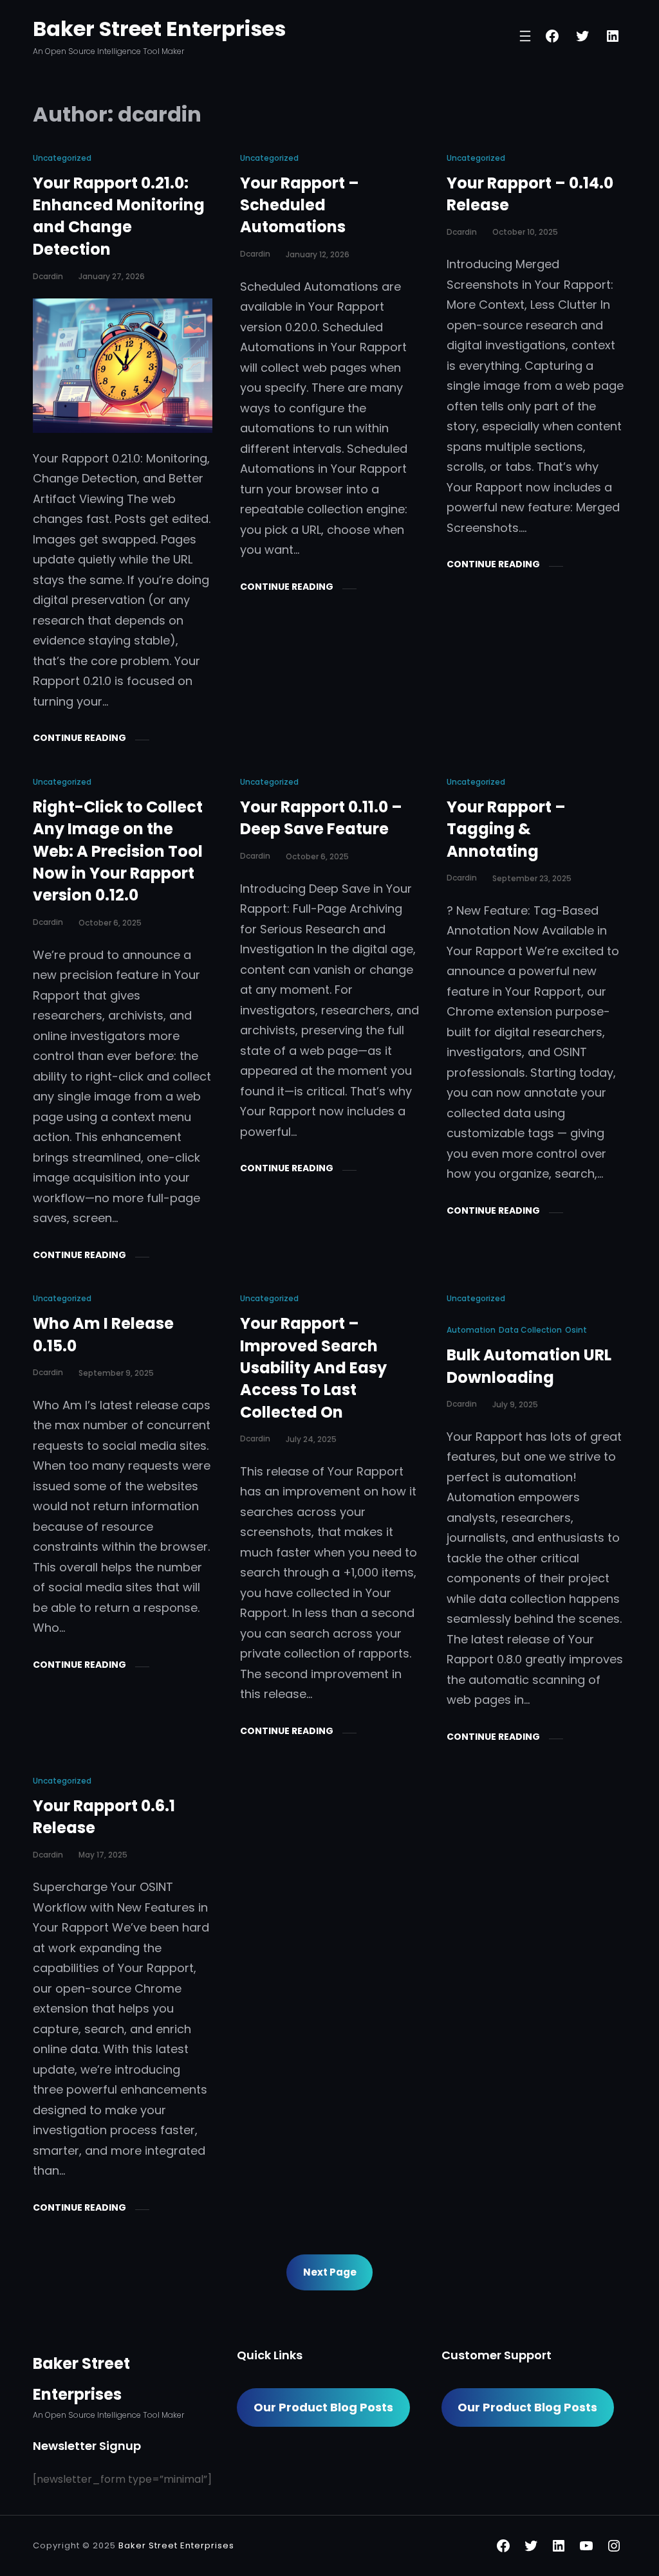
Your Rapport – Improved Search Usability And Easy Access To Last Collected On (313, 1367)
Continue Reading (79, 738)
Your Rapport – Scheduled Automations (300, 205)
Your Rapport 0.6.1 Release (104, 1817)
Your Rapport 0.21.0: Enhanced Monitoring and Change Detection (119, 216)
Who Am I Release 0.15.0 (103, 1334)
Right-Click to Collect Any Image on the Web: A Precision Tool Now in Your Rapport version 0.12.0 (118, 851)
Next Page (330, 2272)
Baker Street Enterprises (159, 29)
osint (576, 1330)
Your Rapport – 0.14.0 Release (530, 194)
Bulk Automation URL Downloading (529, 1366)
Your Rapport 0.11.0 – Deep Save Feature (321, 818)
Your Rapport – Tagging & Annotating (506, 829)
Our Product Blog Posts (323, 2407)
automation (471, 1330)
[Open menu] (525, 36)
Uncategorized (62, 158)
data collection (530, 1330)
